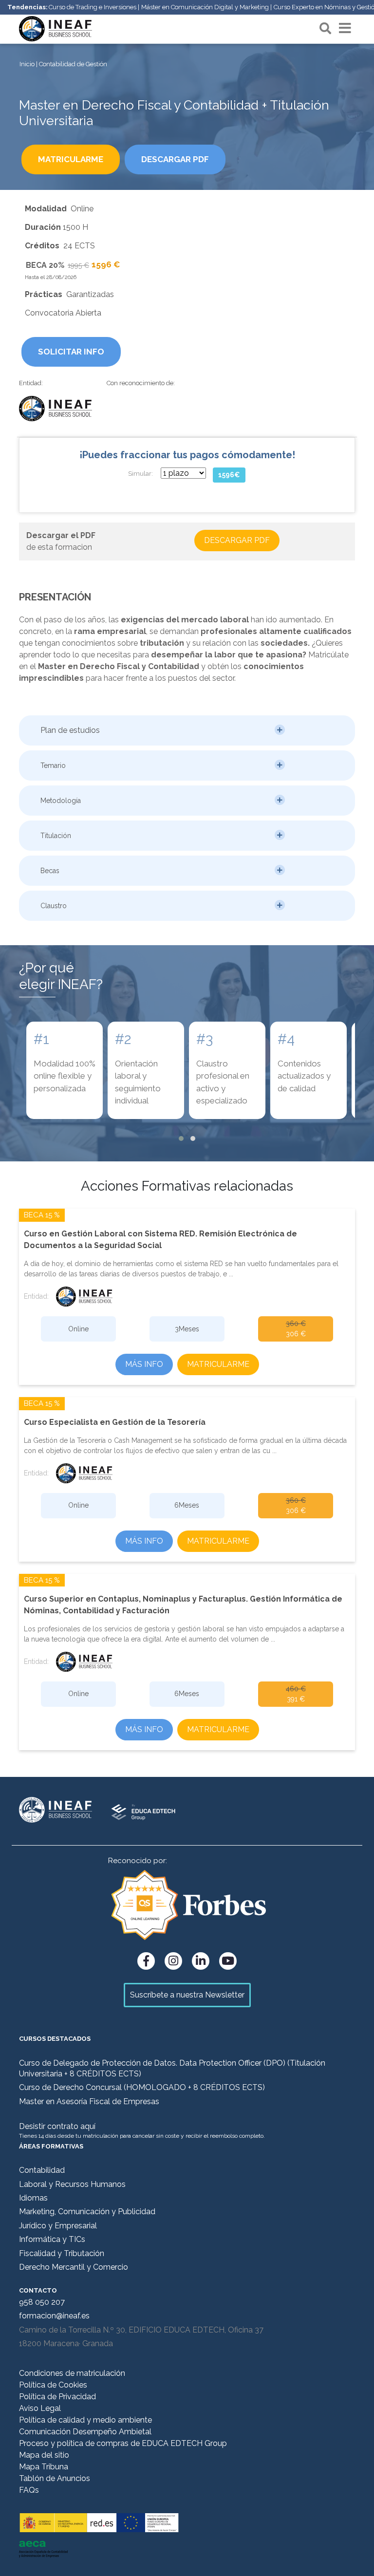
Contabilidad (42, 2170)
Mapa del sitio (44, 2455)
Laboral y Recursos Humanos (72, 2184)
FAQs (29, 2490)
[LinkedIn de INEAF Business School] (201, 1961)
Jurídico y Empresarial (58, 2226)
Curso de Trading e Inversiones (93, 7)
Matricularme (218, 1364)
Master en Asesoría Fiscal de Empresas (89, 2101)
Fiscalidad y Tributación (62, 2253)
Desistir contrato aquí (57, 2126)
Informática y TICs (52, 2239)
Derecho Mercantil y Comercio (74, 2267)
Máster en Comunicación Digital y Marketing (205, 7)
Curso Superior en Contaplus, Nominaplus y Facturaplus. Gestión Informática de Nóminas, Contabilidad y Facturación (183, 1605)
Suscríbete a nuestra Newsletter (187, 1995)
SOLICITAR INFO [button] (71, 352)
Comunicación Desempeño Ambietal (85, 2432)
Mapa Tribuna (44, 2467)
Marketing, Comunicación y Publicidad (87, 2212)
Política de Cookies (53, 2385)
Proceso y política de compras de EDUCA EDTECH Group (123, 2443)
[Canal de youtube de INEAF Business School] (228, 1961)
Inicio (27, 64)
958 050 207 (42, 2302)
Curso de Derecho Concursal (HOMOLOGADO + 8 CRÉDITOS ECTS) (142, 2087)
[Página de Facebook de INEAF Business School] (146, 1961)
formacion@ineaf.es (54, 2316)
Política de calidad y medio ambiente (85, 2420)
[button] (187, 730)
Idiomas (33, 2198)
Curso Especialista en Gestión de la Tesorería (115, 1422)
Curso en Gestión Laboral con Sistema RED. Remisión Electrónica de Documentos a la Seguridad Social (160, 1240)
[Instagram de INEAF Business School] (173, 1961)
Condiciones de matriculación (72, 2373)
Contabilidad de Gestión (73, 64)
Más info (144, 1364)
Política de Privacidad (57, 2397)
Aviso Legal (40, 2408)
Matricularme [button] (71, 159)
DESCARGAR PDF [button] (175, 159)
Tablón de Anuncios (55, 2478)
